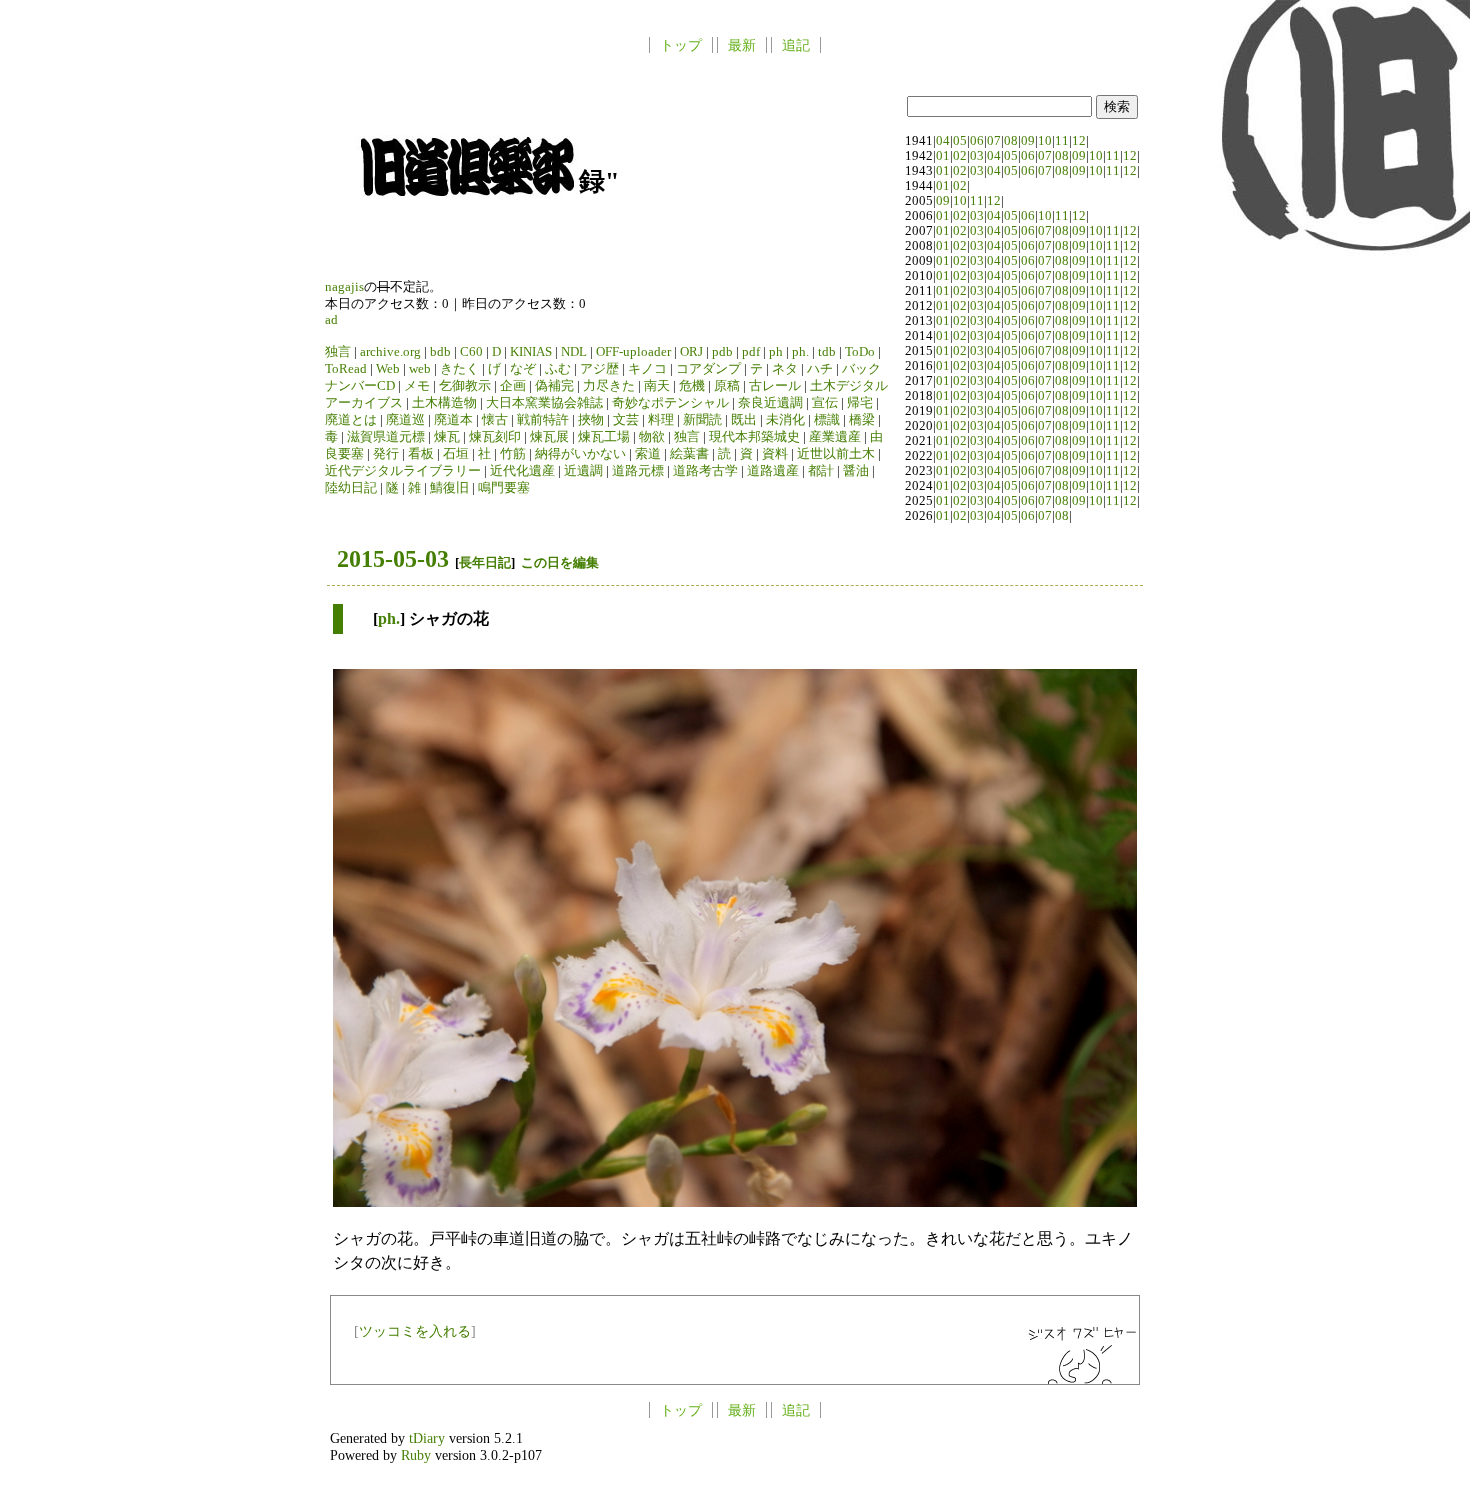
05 (960, 141)
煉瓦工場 (604, 437)
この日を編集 (560, 562)
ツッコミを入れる (415, 1331)
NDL (574, 352)
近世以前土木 (836, 454)
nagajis (344, 287)
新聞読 (702, 420)
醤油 (856, 471)
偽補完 (554, 386)
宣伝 (825, 403)
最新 (742, 45)
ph (776, 352)
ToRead (346, 369)
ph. (800, 352)
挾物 (591, 420)
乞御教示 (465, 386)
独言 (338, 352)
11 (1062, 141)
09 (1028, 141)
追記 (796, 45)
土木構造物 (444, 403)
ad (331, 320)
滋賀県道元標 (386, 437)
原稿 (727, 386)
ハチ (820, 369)
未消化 (785, 420)
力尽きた (609, 386)
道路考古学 (705, 471)
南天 (657, 386)
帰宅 (860, 403)
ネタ (785, 369)
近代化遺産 (522, 471)
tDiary (427, 1438)
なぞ (523, 369)
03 (977, 156)
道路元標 (638, 471)
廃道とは (351, 420)
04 (943, 141)
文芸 (626, 420)
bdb (440, 352)
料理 (661, 420)
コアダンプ (708, 369)
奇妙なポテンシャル (670, 403)
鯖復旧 (449, 488)
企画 (513, 386)
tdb (827, 352)
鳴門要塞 (504, 488)
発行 (386, 454)
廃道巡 (405, 420)
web (420, 369)
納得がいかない (580, 454)
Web (388, 369)
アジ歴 (599, 369)
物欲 (652, 437)
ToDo (860, 352)
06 (977, 141)
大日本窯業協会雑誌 (544, 403)
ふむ (558, 369)
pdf (751, 352)
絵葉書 (689, 454)
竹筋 (513, 454)
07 (994, 141)
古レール (775, 386)
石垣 (456, 454)
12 (1079, 141)
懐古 (495, 420)
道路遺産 (773, 471)
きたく (459, 369)
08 (1011, 141)
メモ (417, 386)
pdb (722, 352)
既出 (744, 420)
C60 (471, 352)
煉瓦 (447, 437)
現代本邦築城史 (754, 437)
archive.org (390, 352)
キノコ (647, 369)
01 (943, 156)
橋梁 (862, 420)
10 (1045, 141)
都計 (821, 471)
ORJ (691, 352)
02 (960, 156)
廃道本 (453, 420)
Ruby (416, 1455)
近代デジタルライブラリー (403, 471)
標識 (827, 420)
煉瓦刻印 (495, 437)
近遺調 (583, 471)
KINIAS (531, 352)
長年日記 (485, 562)
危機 (692, 386)
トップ (681, 45)
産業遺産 (835, 437)
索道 (648, 454)
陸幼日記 (351, 488)
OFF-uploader (633, 352)
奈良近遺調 (770, 403)
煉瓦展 (549, 437)
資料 (775, 454)
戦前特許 (543, 420)
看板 (421, 454)
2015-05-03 (393, 559)
